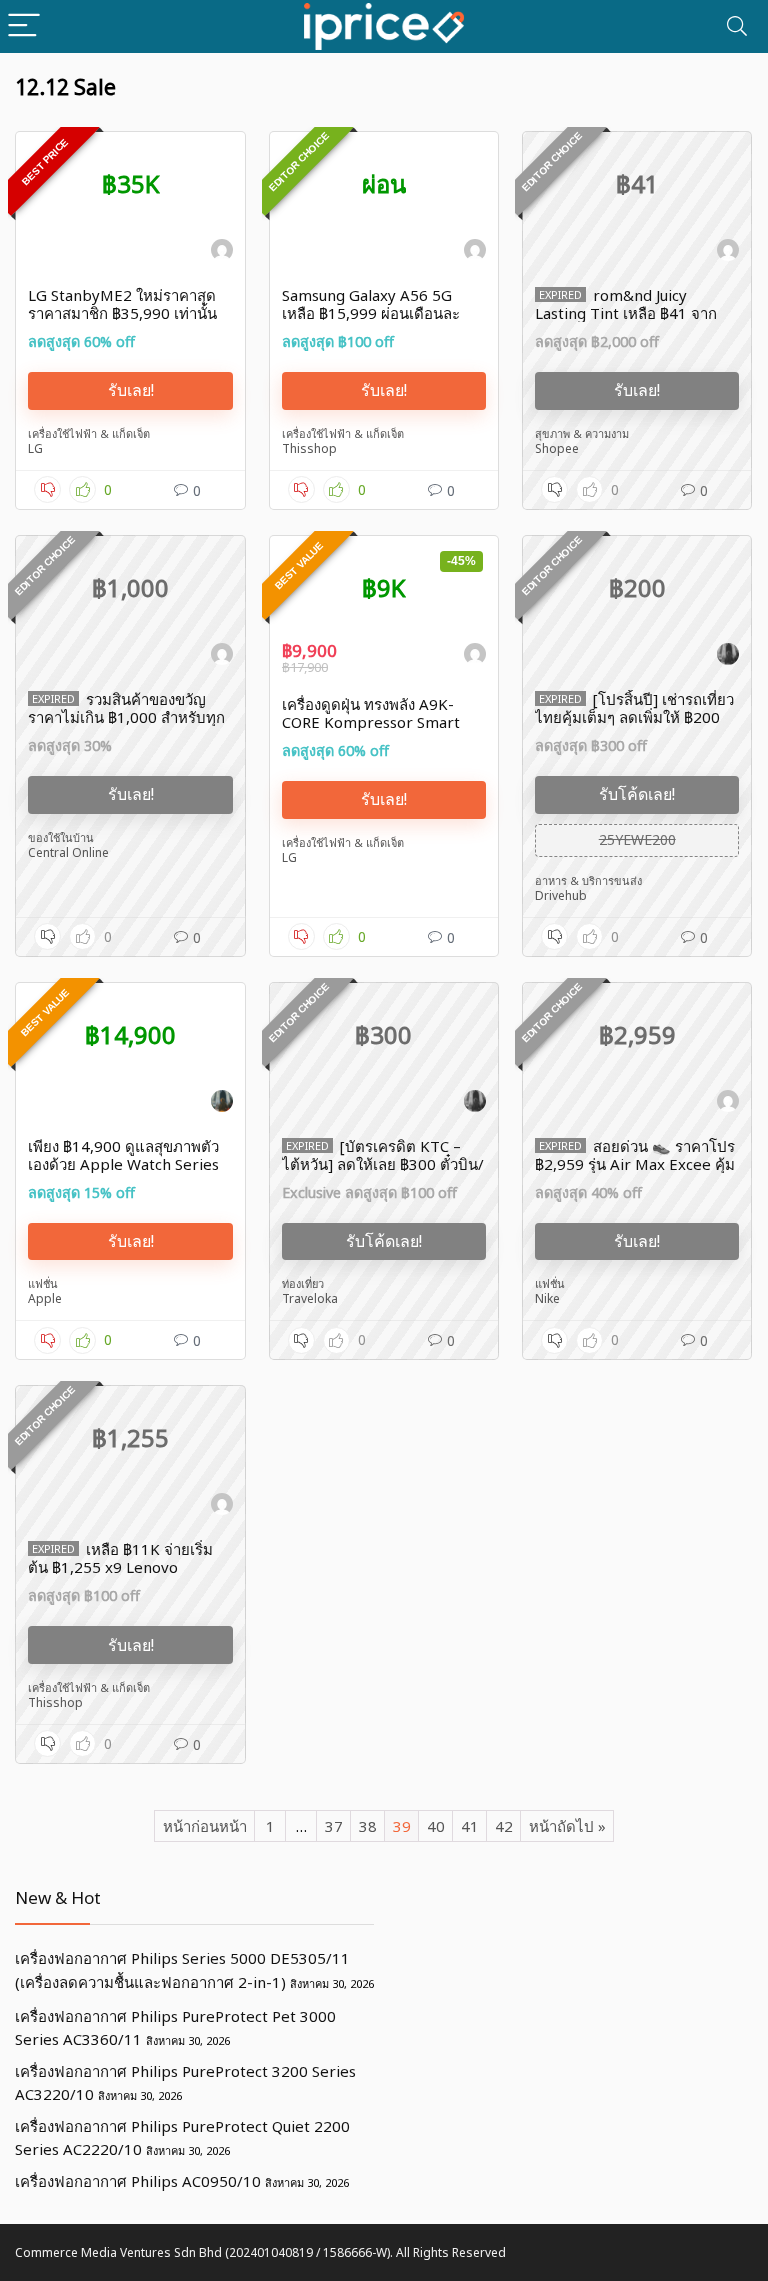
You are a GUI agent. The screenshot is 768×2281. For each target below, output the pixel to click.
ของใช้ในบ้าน (61, 837)
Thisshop (309, 448)
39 (402, 1826)
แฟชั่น (43, 1283)
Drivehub (561, 895)
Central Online (68, 852)
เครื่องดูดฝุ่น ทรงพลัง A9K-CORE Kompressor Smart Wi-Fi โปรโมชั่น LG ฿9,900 (372, 722)
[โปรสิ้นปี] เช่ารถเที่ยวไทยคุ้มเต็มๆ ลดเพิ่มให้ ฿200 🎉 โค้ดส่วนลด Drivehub (634, 717)
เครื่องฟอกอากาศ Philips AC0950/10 (138, 2181)
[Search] (737, 26)
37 (334, 1826)
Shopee (557, 448)
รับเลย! (131, 390)
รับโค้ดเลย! (637, 794)
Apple (45, 1298)
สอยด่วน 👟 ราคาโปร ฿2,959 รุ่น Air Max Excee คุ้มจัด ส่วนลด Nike (635, 1164)
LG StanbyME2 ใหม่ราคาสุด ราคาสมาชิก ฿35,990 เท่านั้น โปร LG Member (122, 313)
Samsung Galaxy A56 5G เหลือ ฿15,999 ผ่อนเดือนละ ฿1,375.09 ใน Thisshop (371, 313)
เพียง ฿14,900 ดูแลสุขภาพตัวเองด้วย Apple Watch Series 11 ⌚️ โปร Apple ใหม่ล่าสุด (123, 1164)
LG (35, 448)
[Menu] (24, 26)
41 (470, 1826)
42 (504, 1826)
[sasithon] (222, 253)
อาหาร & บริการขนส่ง (588, 880)
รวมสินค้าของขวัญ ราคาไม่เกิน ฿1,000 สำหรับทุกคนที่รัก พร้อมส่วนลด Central (126, 717)
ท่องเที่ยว (303, 1283)
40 (436, 1826)
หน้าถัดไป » (567, 1826)
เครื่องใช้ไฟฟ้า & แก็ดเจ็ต (89, 433)
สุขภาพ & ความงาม (582, 433)
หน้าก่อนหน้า (205, 1826)
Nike (547, 1298)
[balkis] (728, 657)
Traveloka (310, 1298)
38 (368, 1826)
